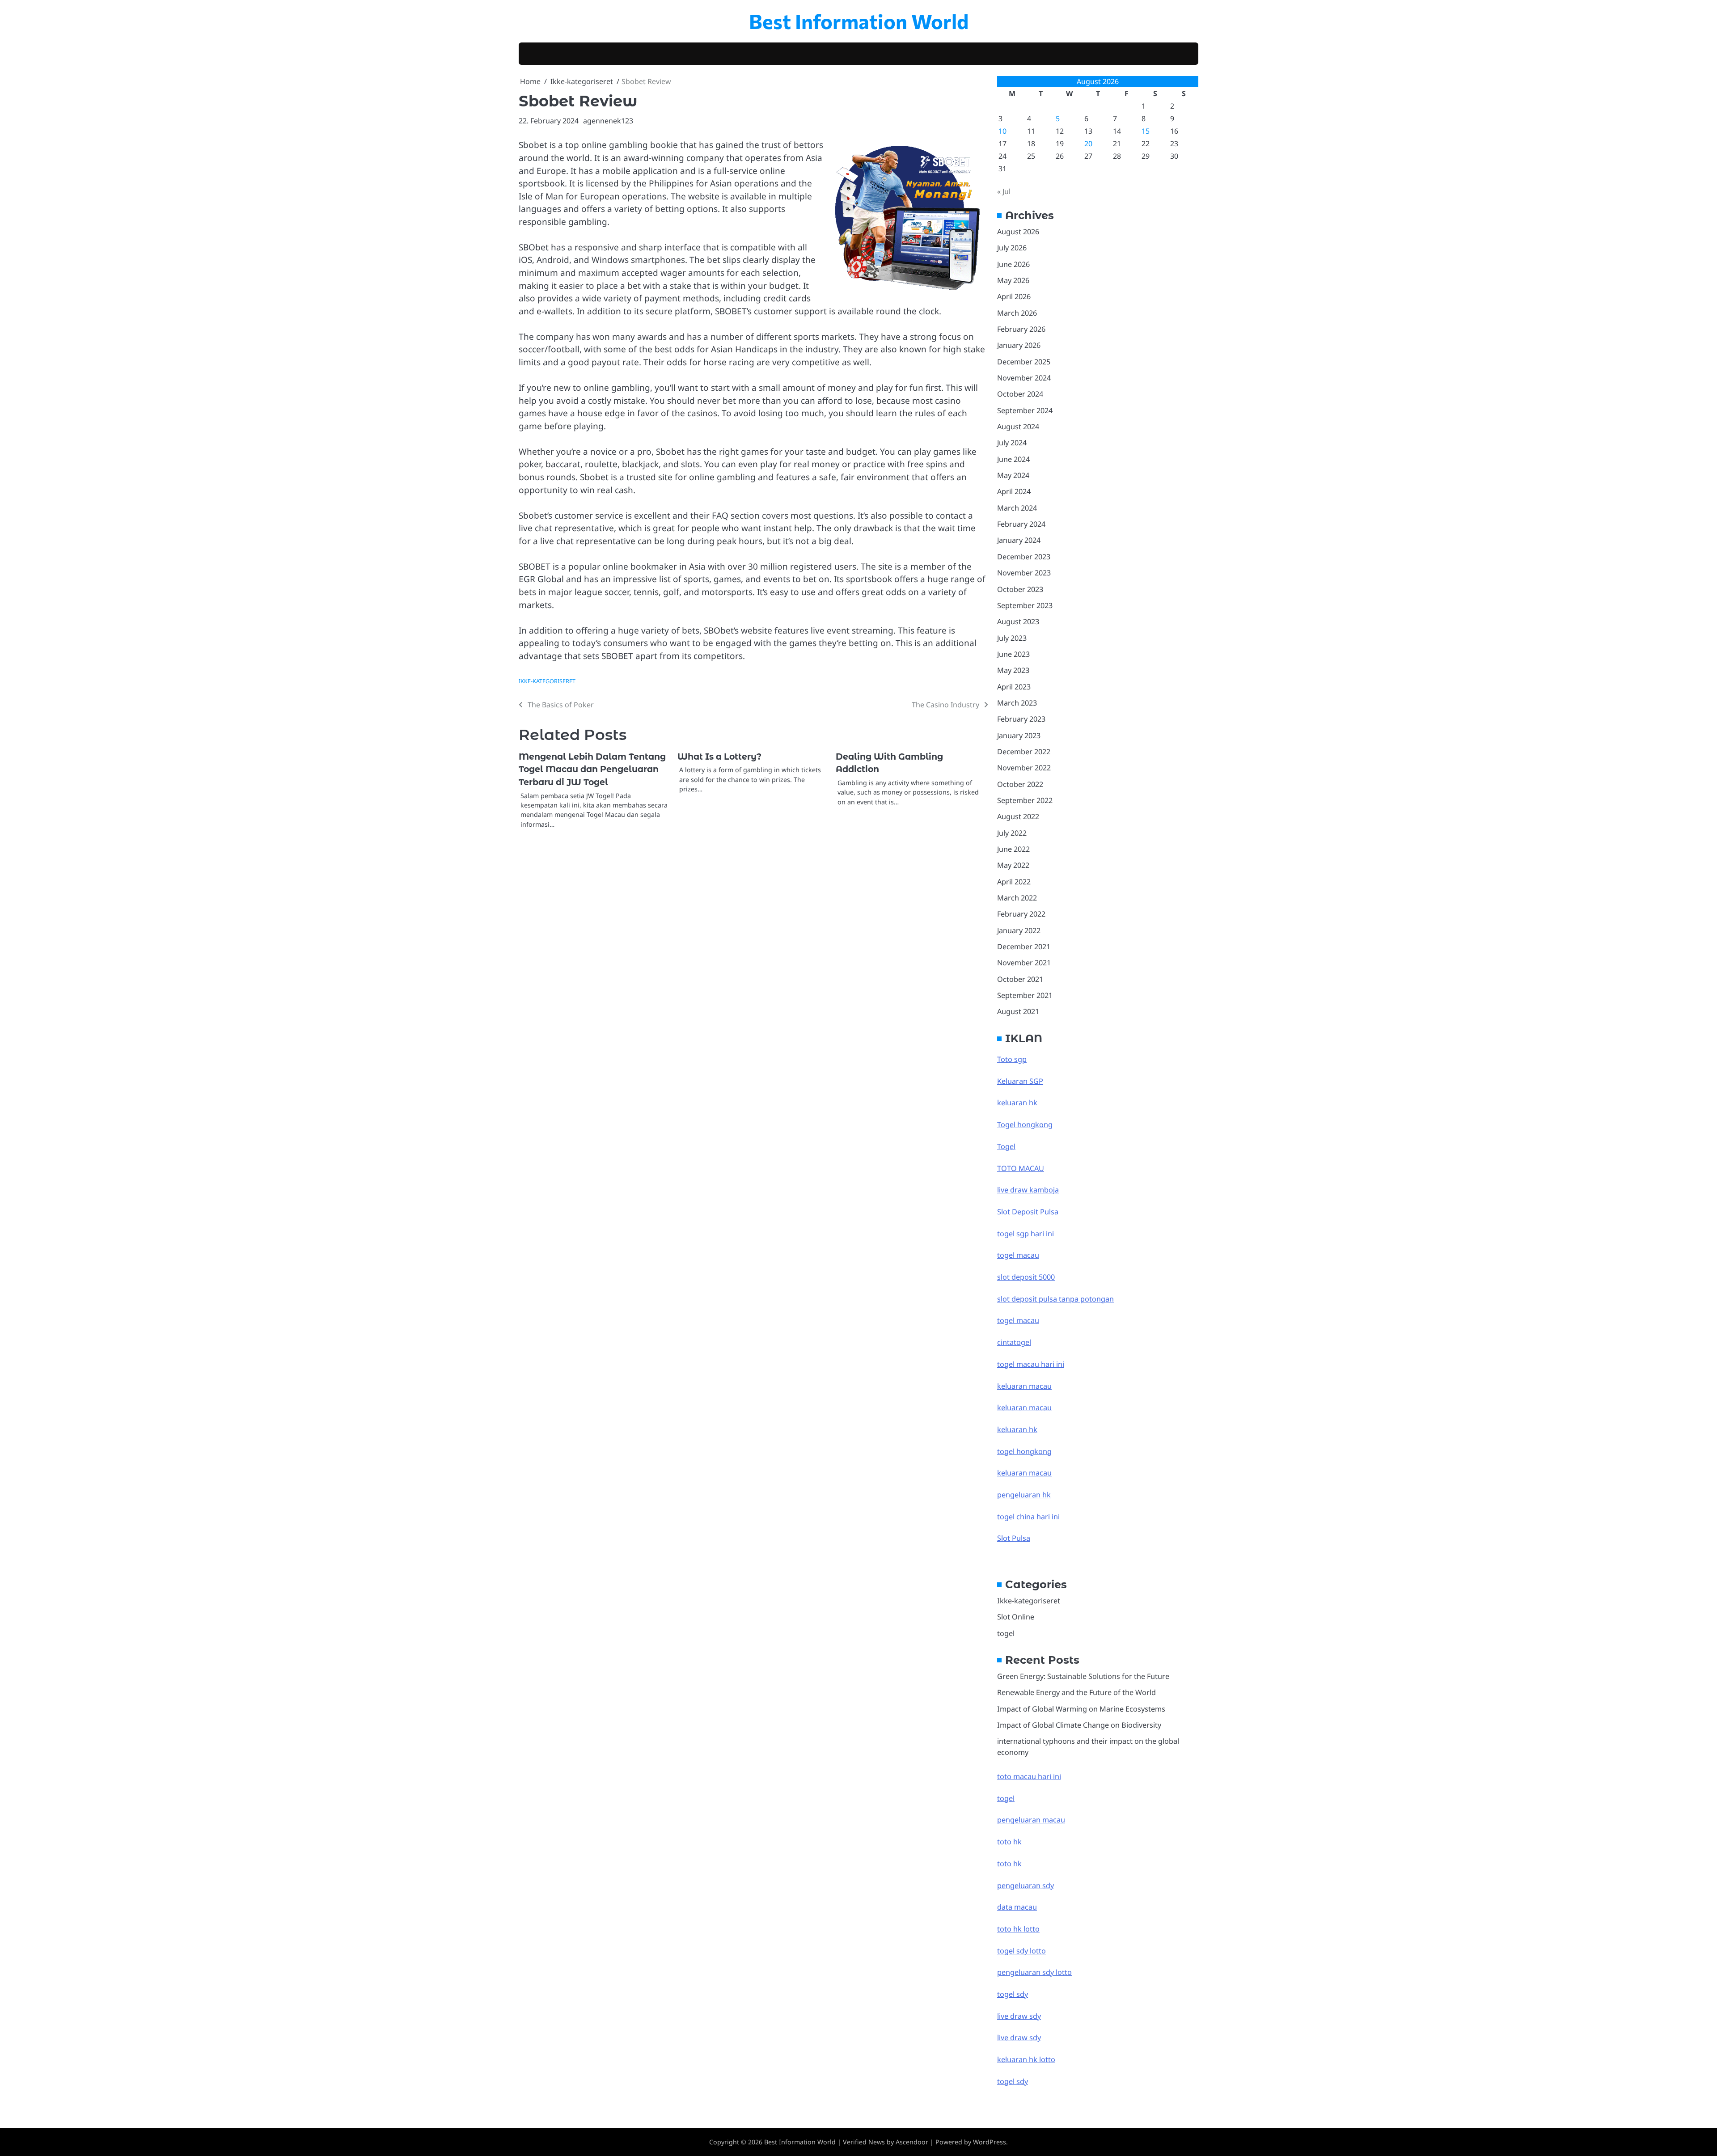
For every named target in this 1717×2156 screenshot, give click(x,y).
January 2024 (1019, 540)
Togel (1006, 1146)
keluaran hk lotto (1026, 2059)
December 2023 (1024, 557)
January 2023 (1019, 736)
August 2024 (1018, 427)
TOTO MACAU (1021, 1168)
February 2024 (1021, 524)
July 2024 (1012, 443)
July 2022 (1012, 833)
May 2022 (1013, 865)
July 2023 (1012, 638)
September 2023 (1025, 605)
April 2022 (1014, 882)
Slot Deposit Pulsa (1028, 1212)
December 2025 (1024, 362)
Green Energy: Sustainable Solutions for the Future (1083, 1676)
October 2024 (1020, 394)
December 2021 (1024, 947)
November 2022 (1024, 768)
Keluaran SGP (1020, 1081)
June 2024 (1013, 459)
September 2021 (1025, 995)
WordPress (990, 2142)
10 (1002, 131)
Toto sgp (1012, 1059)
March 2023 (1017, 703)
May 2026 (1013, 280)
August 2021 (1018, 1011)
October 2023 (1020, 589)
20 (1088, 144)
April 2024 (1014, 491)
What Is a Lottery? (719, 757)
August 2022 (1018, 816)
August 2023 (1018, 621)
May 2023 (1013, 670)
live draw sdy (1019, 2016)
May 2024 (1013, 475)
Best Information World (859, 21)
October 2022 (1020, 784)
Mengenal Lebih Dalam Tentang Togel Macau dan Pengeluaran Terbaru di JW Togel (592, 769)
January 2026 (1019, 345)
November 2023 (1024, 573)
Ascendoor (912, 2142)
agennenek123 (608, 121)
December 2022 (1024, 752)
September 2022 (1025, 800)
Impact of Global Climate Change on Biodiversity (1079, 1725)
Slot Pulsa (1014, 1538)
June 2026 (1013, 264)
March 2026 (1017, 313)
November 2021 (1024, 963)
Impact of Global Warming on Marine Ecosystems (1081, 1709)
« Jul (1004, 191)
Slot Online (1016, 1617)
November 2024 (1024, 378)
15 (1146, 131)
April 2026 (1014, 296)
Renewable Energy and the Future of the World (1076, 1692)
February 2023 (1021, 719)
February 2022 (1021, 914)
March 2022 (1017, 898)
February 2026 (1021, 329)
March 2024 (1017, 508)
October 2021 (1020, 979)
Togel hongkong (1025, 1125)
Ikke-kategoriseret (547, 681)
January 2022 (1019, 930)
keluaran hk (1017, 1103)
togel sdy (1013, 2081)
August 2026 (1018, 232)
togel (1006, 1633)
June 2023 (1013, 654)
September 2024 (1025, 410)
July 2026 (1012, 248)
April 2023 (1014, 687)
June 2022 (1013, 849)
